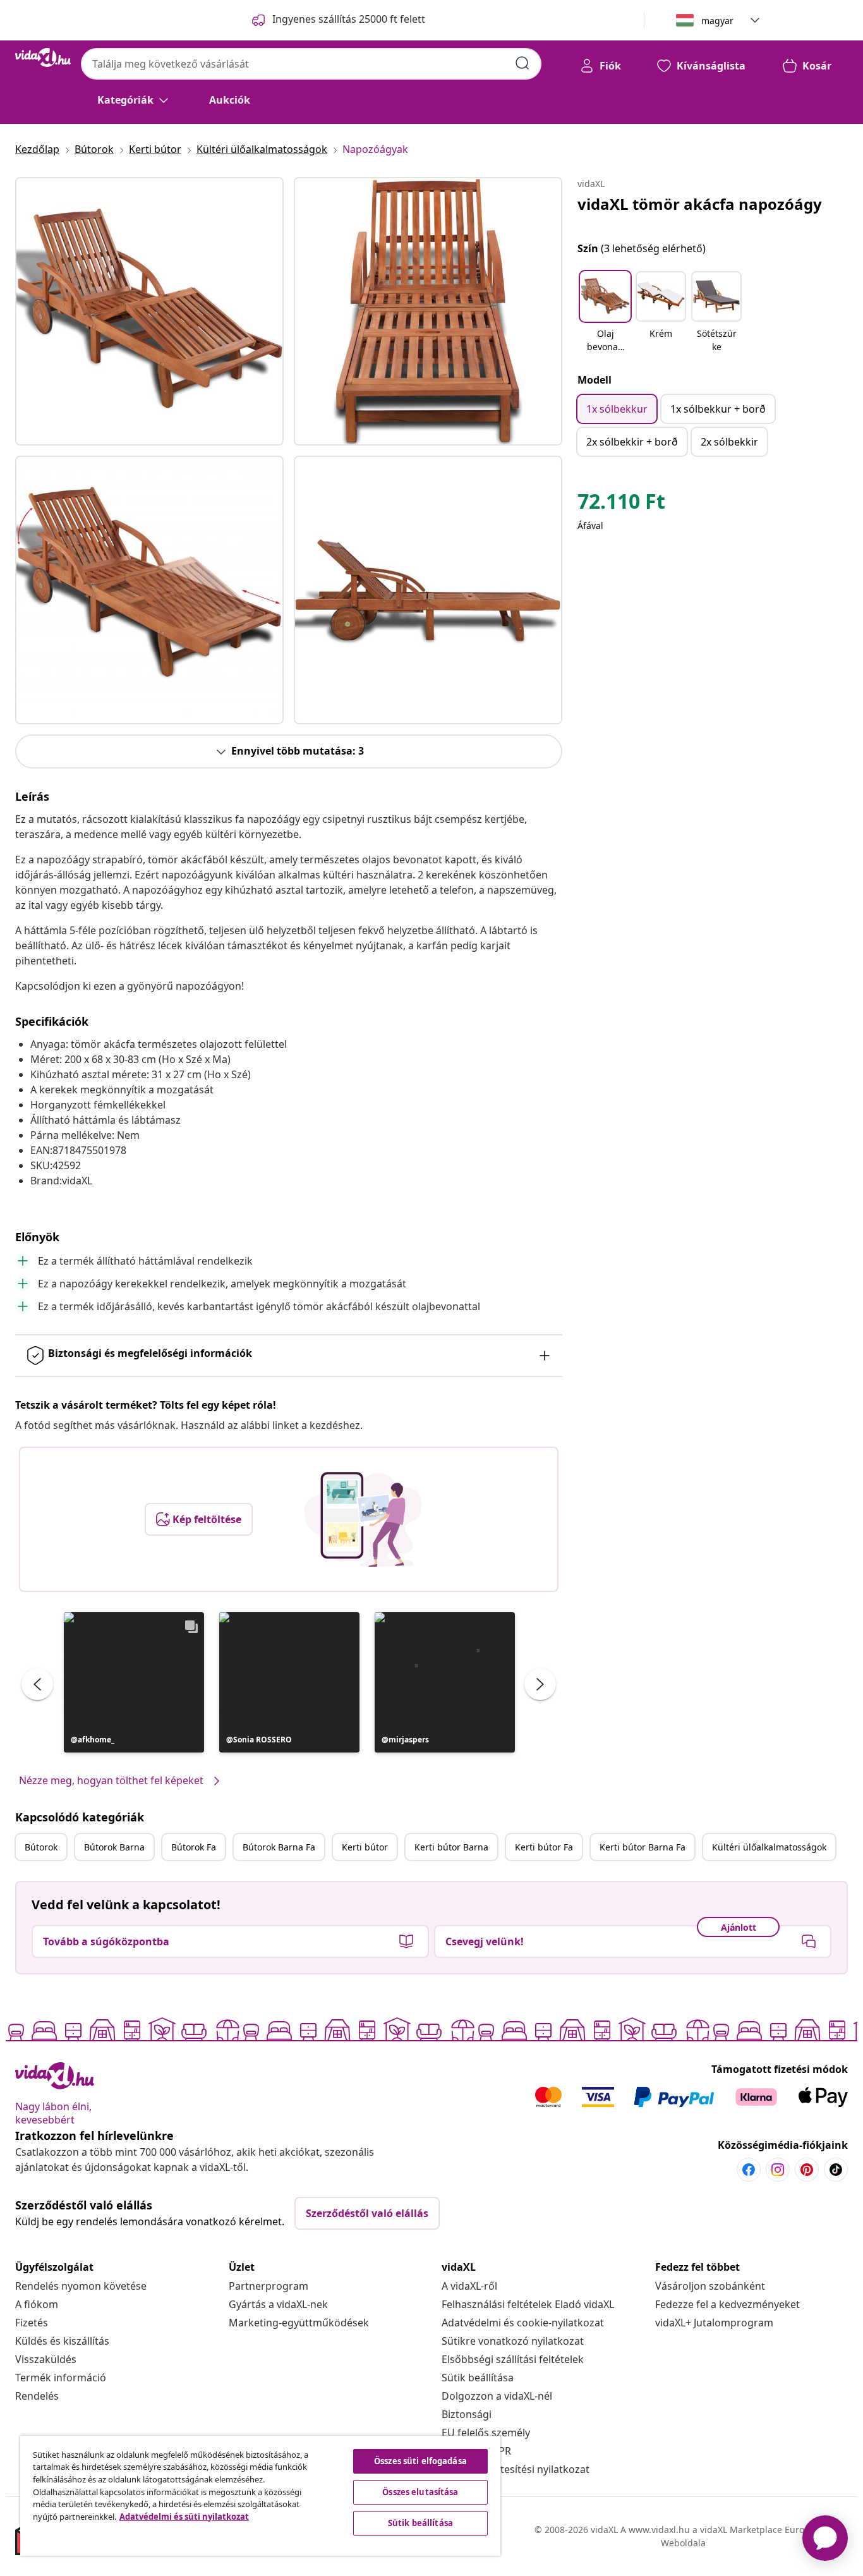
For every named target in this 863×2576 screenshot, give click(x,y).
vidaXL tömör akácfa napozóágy (700, 204)
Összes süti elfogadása (420, 2461)
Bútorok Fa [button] (194, 1847)
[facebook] (749, 2170)
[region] (260, 2496)
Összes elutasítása (420, 2492)
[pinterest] (807, 2170)
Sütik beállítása (478, 2378)
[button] (134, 1682)
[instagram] (778, 2170)
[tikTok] (836, 2170)
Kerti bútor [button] (365, 1847)
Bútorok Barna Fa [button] (279, 1847)
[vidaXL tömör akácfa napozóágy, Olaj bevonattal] (149, 311)
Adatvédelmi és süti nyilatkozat (184, 2517)
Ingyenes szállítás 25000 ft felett (349, 19)
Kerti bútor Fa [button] (544, 1847)
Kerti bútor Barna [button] (451, 1847)
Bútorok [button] (41, 1847)
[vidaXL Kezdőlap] (43, 58)
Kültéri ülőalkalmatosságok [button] (769, 1847)
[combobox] (311, 64)
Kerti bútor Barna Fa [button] (643, 1847)
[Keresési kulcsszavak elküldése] (522, 63)
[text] (621, 504)
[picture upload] (363, 1519)
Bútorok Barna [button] (114, 1847)
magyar (717, 21)
